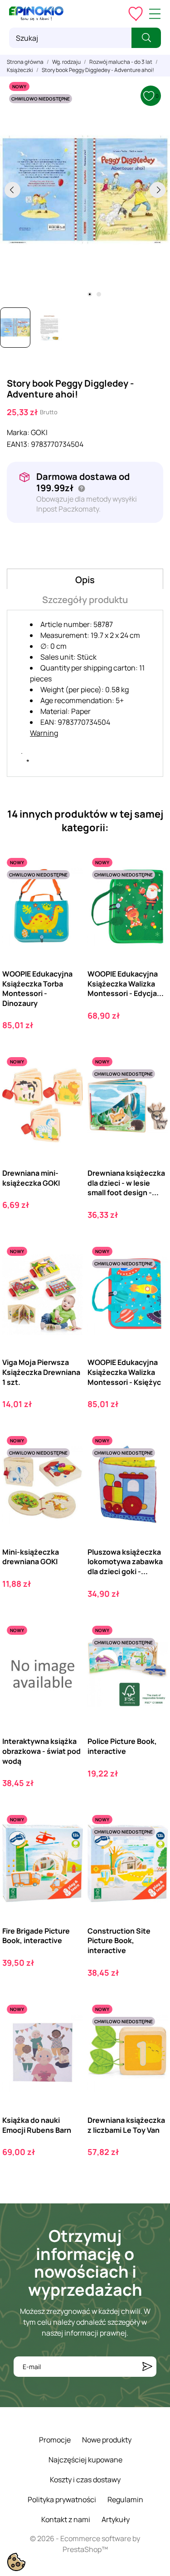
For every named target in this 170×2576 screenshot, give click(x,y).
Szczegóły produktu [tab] (85, 600)
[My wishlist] (136, 14)
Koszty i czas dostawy (85, 2480)
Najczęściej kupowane (85, 2460)
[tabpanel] (85, 190)
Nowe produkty (107, 2440)
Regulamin (125, 2499)
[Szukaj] (146, 38)
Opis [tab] (85, 580)
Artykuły (116, 2519)
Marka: (18, 432)
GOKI (39, 432)
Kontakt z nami (66, 2519)
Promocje (55, 2440)
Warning (44, 733)
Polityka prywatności (62, 2499)
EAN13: (18, 444)
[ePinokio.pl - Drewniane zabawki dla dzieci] (36, 14)
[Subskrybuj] (147, 2367)
